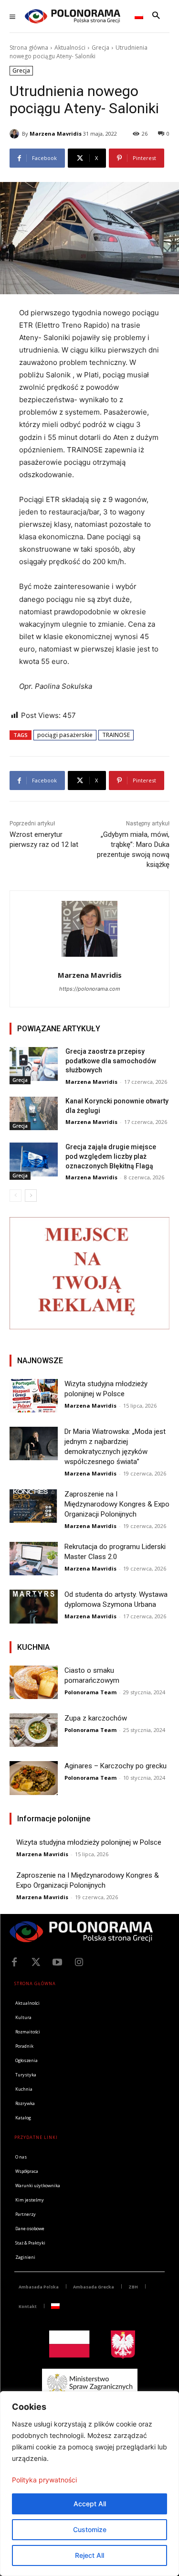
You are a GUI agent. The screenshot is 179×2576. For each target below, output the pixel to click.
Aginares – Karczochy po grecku (116, 1766)
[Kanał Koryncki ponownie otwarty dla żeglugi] (34, 1113)
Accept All (90, 2504)
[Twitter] (36, 1962)
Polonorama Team (90, 1692)
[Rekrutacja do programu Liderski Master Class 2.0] (34, 1559)
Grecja (100, 48)
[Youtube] (57, 1962)
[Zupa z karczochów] (34, 1730)
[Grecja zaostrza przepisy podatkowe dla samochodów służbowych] (34, 1064)
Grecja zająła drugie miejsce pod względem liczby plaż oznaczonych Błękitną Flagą (111, 1156)
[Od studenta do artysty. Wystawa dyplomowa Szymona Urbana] (34, 1606)
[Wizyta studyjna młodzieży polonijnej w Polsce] (34, 1396)
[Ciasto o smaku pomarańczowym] (34, 1682)
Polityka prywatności (44, 2480)
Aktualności (70, 48)
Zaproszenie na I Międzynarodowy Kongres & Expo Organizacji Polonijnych (117, 1504)
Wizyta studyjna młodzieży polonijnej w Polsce (89, 1842)
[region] (89, 2484)
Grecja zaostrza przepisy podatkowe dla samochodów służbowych (111, 1061)
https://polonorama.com (90, 989)
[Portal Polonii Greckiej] (73, 16)
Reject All (89, 2555)
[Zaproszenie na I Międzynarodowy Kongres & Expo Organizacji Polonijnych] (34, 1506)
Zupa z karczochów (96, 1718)
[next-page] (31, 1196)
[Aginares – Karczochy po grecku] (34, 1778)
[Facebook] (14, 1962)
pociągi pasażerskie (65, 735)
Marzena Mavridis (56, 134)
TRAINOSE (116, 735)
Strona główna (29, 48)
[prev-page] (16, 1196)
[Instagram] (79, 1962)
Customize (90, 2529)
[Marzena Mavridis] (16, 134)
